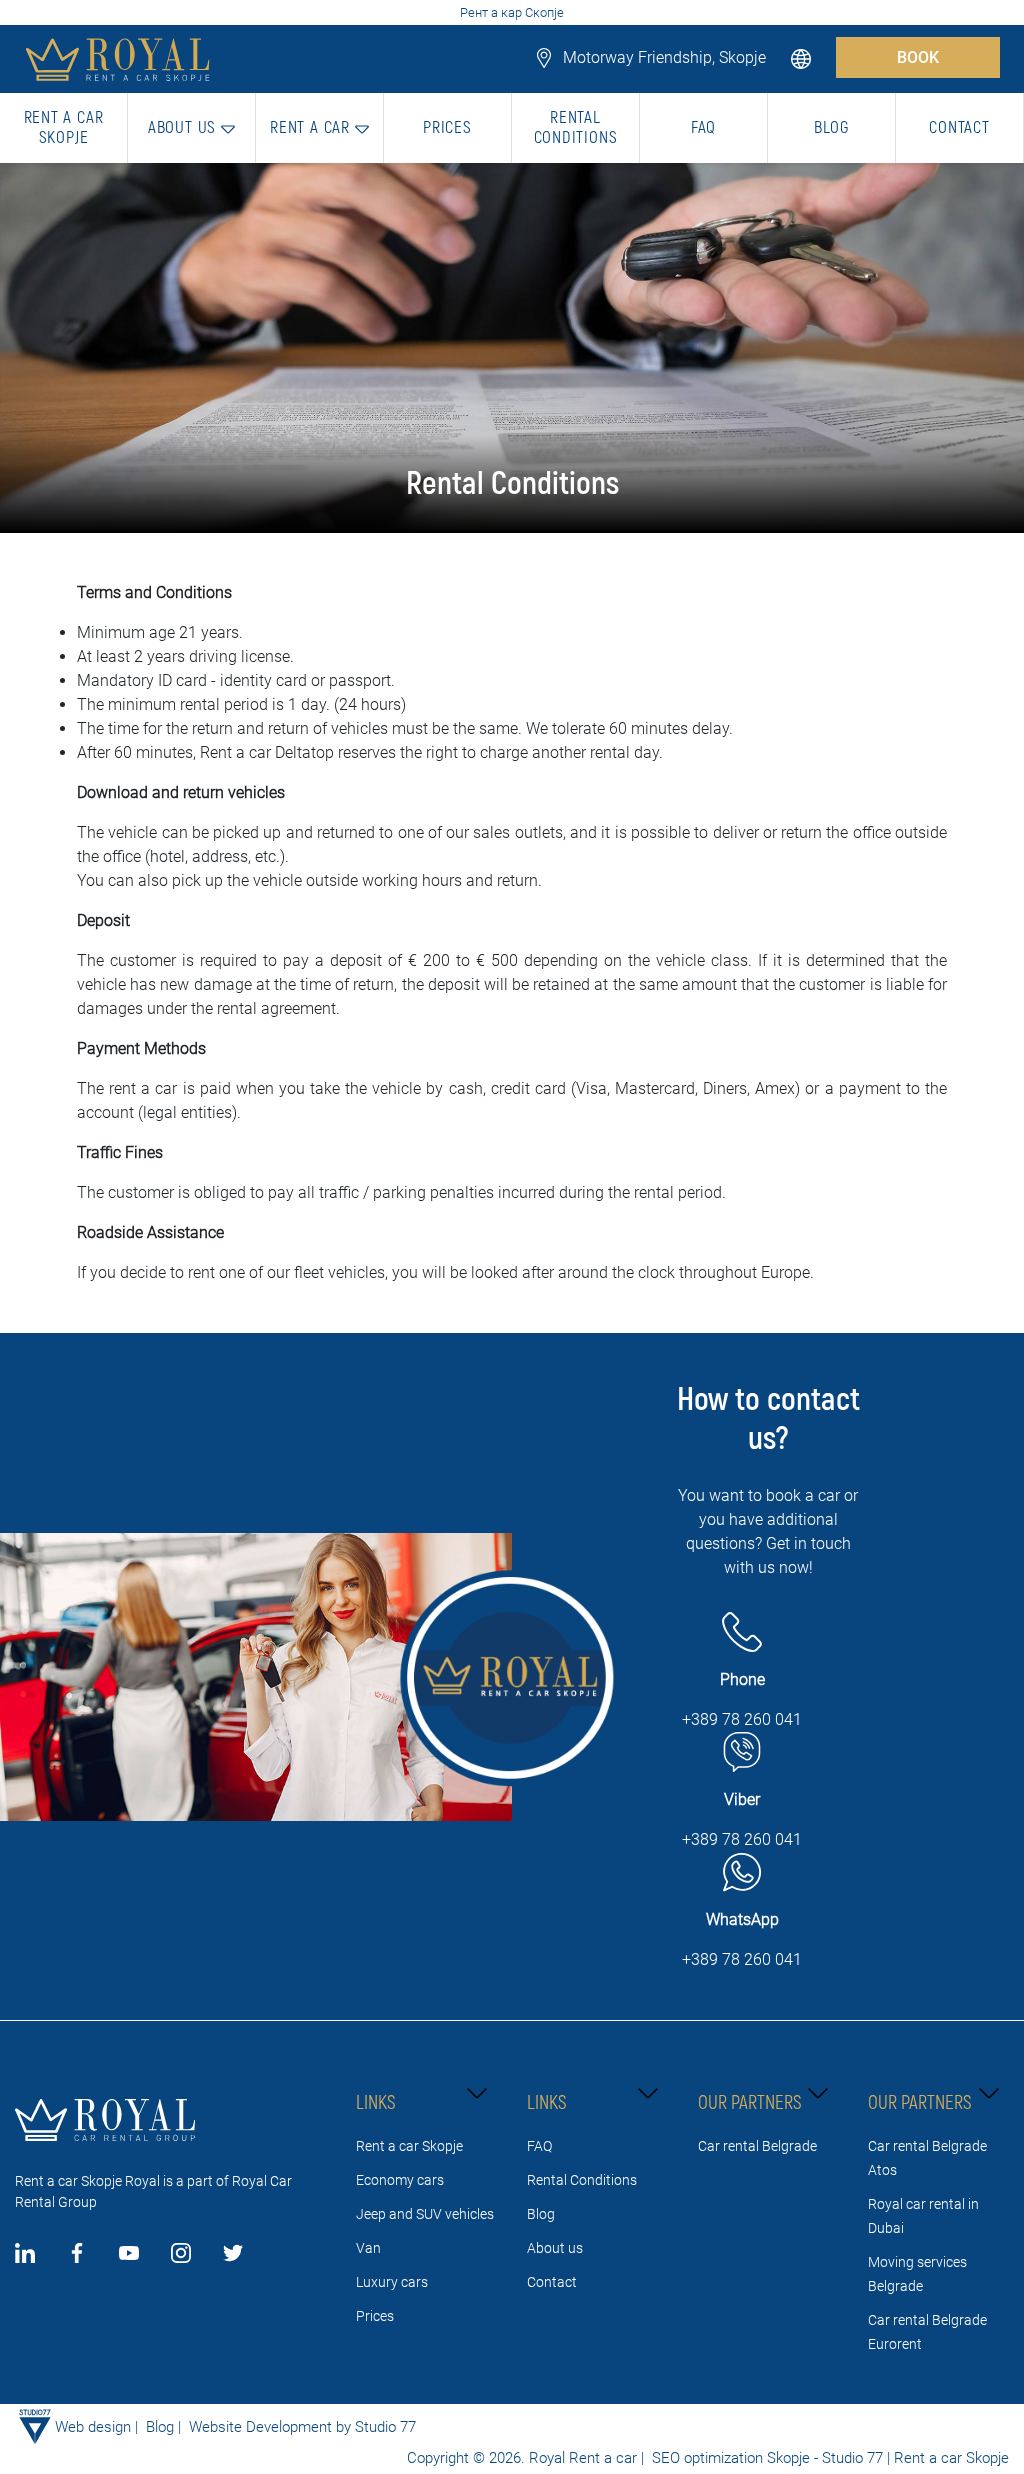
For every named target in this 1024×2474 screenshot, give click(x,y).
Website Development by (270, 2427)
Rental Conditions (582, 2180)
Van (368, 2248)
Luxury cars (392, 2282)
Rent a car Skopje (409, 2146)
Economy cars (400, 2180)
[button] (803, 57)
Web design (93, 2427)
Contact (552, 2282)
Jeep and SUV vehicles (425, 2214)
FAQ (539, 2146)
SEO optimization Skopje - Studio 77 (765, 2458)
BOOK (918, 57)
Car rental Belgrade (757, 2146)
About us (555, 2248)
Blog (541, 2214)
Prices (375, 2316)
